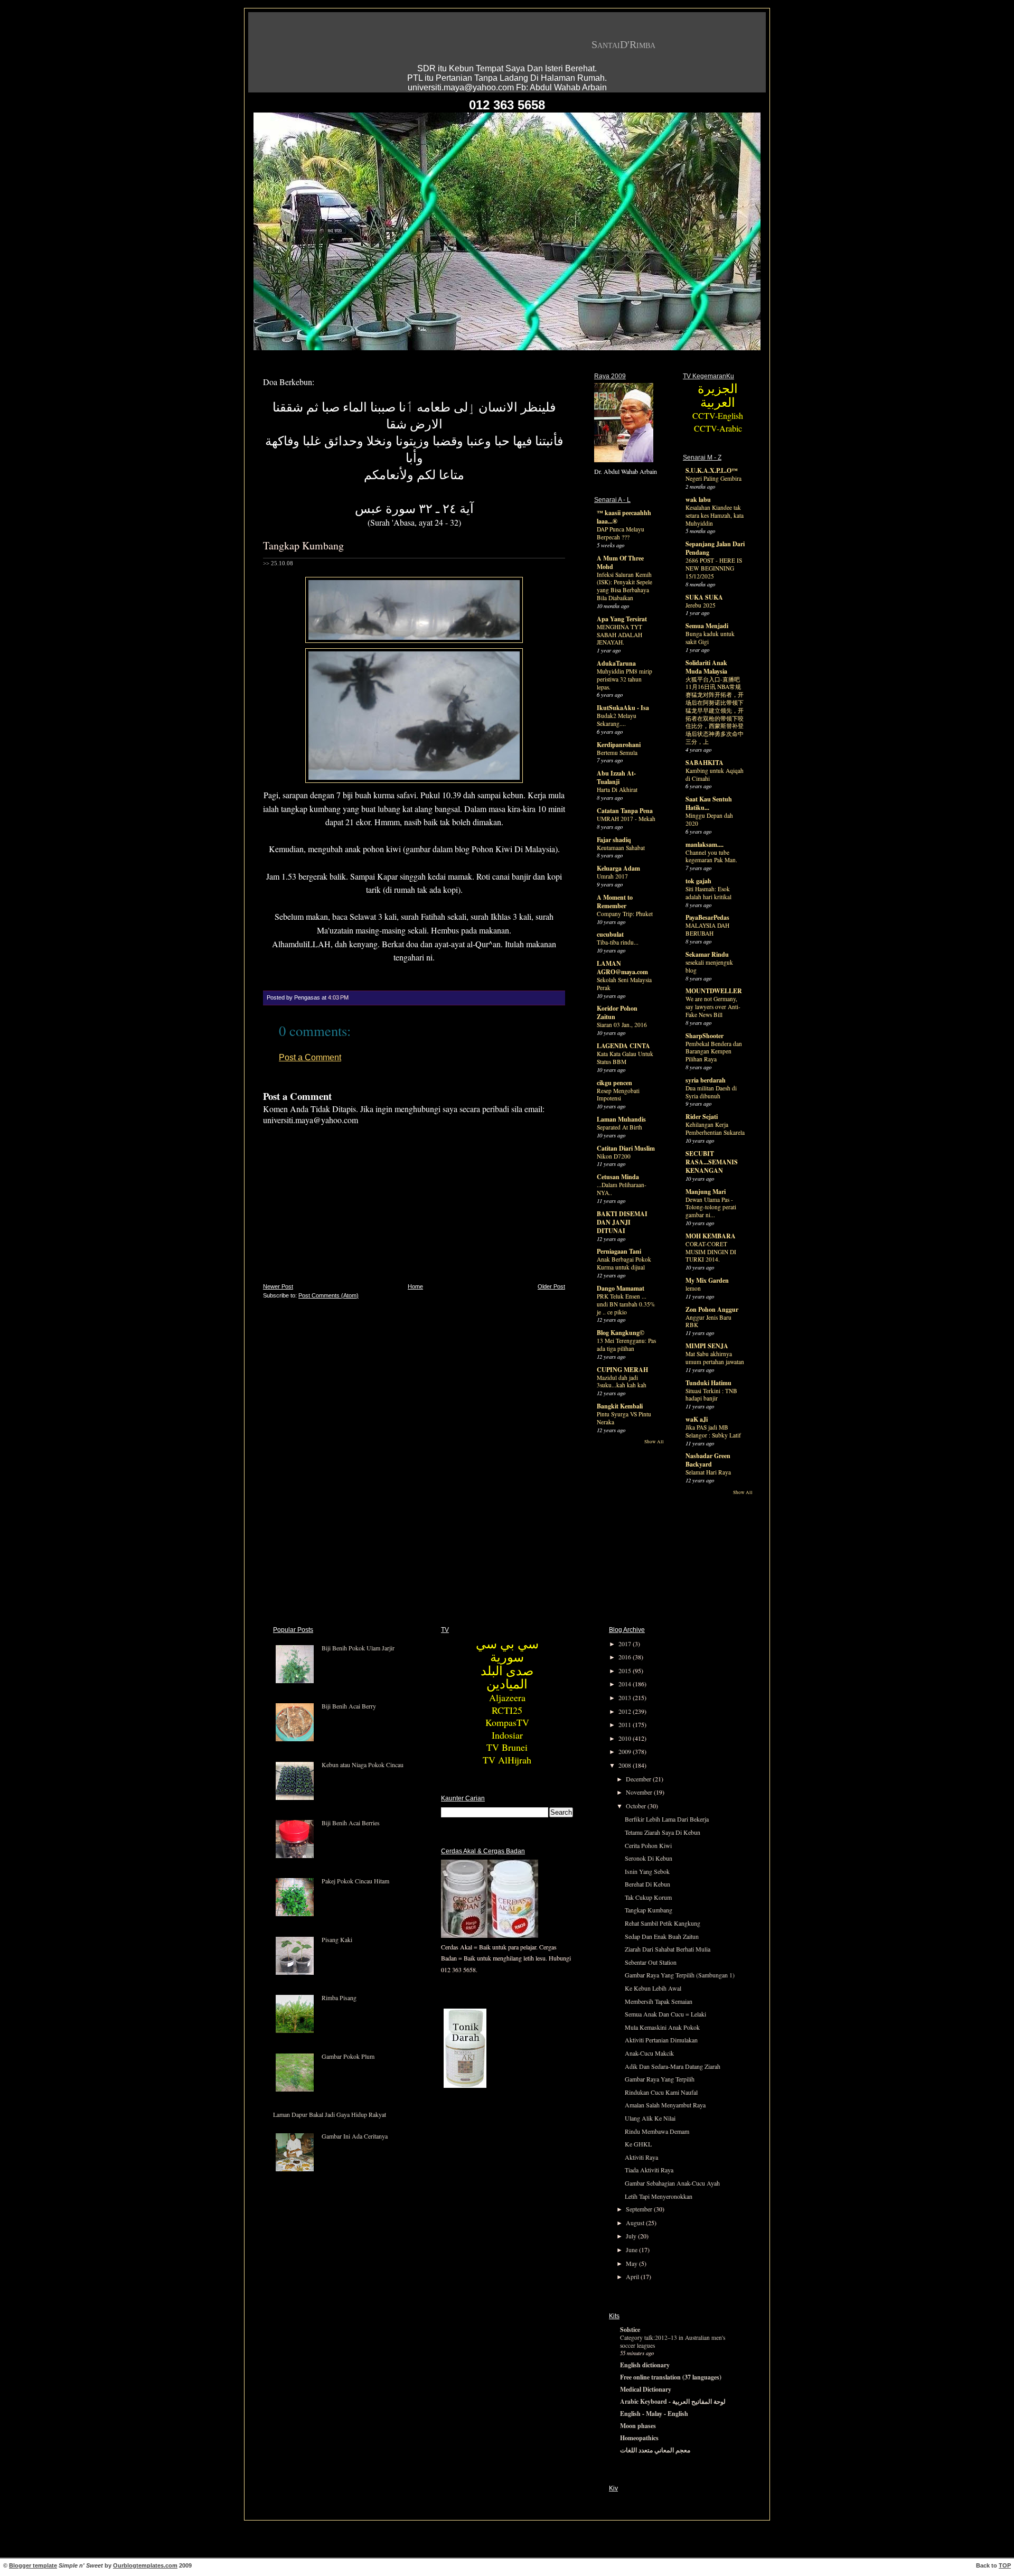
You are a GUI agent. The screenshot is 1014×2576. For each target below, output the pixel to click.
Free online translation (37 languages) (671, 2377)
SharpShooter (705, 1036)
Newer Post (278, 1286)
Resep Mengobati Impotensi (618, 1095)
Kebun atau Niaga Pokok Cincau (363, 1765)
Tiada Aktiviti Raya (649, 2170)
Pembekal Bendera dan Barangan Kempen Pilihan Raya (714, 1052)
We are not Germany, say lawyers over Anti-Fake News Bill (713, 1007)
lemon (693, 1288)
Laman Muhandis (621, 1119)
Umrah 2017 (612, 876)
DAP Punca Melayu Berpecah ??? (621, 533)
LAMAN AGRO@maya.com (622, 968)
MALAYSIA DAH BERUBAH (707, 929)
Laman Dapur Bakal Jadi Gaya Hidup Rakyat (330, 2114)
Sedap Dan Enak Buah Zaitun (662, 1936)
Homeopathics (639, 2438)
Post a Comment (310, 1057)
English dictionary (645, 2365)
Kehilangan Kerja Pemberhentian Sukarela (715, 1128)
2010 (626, 1738)
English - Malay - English (654, 2414)
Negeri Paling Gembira (713, 478)
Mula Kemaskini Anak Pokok (662, 2027)
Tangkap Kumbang (303, 545)
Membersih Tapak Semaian (659, 2001)
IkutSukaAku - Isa (623, 708)
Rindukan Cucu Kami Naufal (661, 2092)
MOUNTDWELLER (714, 991)
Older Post (551, 1286)
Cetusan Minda (618, 1177)
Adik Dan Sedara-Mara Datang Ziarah (673, 2066)
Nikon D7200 (614, 1156)
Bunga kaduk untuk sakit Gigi (710, 638)
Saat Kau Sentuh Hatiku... (709, 803)
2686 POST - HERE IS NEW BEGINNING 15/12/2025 (714, 568)
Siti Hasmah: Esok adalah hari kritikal (708, 893)
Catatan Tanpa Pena (625, 811)
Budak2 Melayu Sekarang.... (617, 720)
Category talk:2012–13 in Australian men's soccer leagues (673, 2341)
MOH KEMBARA (711, 1236)
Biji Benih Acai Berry (349, 1706)
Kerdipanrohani (619, 745)
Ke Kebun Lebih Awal (653, 1988)
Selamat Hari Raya (708, 1472)
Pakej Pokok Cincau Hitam (355, 1881)
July (632, 2236)
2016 (626, 1657)
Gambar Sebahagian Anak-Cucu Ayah (672, 2183)
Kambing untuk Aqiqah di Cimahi (715, 774)
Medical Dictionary (646, 2389)
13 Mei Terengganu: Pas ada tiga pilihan (626, 1345)
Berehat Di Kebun (647, 1884)
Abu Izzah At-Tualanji (616, 777)
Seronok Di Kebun (649, 1858)
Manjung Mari (706, 1192)
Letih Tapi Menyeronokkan (659, 2196)
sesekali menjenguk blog (709, 966)
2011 (626, 1724)
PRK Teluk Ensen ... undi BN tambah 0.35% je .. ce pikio (626, 1304)
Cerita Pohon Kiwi (648, 1845)
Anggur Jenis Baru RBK (708, 1321)
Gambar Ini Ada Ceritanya (355, 2136)
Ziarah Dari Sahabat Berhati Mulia (668, 1949)
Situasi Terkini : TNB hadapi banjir (711, 1395)
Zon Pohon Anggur (712, 1309)
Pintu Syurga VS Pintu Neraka (624, 1418)
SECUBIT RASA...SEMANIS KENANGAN (712, 1162)
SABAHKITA (705, 763)
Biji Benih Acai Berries (351, 1823)
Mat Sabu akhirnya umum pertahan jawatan (715, 1358)
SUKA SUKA (704, 597)
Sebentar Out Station (651, 1962)
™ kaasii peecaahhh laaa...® (624, 517)
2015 (626, 1670)
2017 (626, 1644)
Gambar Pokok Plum (348, 2056)
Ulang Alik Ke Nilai (650, 2118)
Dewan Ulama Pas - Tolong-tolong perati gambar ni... (711, 1207)
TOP (1005, 2565)
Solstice (630, 2330)
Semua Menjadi (707, 626)
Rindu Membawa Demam (657, 2131)
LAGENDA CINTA (623, 1046)
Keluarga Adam (618, 868)
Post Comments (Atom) (328, 1295)
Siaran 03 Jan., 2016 (622, 1025)
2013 (626, 1697)
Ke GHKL (638, 2144)
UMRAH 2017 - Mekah (626, 819)
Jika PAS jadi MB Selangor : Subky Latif (713, 1431)
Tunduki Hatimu (708, 1383)
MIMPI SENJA (707, 1346)
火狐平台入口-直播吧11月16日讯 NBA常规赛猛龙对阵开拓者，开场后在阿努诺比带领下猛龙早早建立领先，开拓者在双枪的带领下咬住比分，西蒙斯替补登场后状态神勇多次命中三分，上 (715, 711)
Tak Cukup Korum (648, 1897)
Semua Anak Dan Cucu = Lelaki (665, 2014)
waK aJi (697, 1419)
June (632, 2250)
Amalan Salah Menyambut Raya (665, 2105)
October (637, 1806)
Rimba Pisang (339, 1998)
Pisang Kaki (337, 1939)
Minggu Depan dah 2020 (709, 819)
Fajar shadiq (614, 840)
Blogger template (33, 2565)
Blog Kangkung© (621, 1333)
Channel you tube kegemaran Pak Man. (711, 856)
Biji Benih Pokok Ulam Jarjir (358, 1648)
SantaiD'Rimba (623, 44)
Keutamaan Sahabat (621, 848)
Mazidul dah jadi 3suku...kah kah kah (622, 1382)
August (636, 2223)
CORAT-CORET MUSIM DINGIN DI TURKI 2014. (711, 1252)
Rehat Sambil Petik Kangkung (663, 1923)
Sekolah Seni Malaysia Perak (624, 984)
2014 (626, 1684)
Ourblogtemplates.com (145, 2565)
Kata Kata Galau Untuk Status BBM (625, 1058)
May (632, 2263)
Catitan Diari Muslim (626, 1148)
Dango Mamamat (621, 1288)
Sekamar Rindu (707, 954)
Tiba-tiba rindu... (618, 942)
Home (415, 1286)
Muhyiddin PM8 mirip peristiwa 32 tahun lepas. (625, 679)
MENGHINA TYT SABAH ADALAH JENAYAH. (619, 635)
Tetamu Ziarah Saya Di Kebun (663, 1832)
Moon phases (638, 2426)
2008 (626, 1765)
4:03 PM (338, 997)
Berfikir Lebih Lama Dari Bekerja (667, 1819)
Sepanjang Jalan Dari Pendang (715, 548)
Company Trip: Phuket (625, 914)
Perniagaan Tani (619, 1251)
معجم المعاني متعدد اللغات (655, 2450)
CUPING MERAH (622, 1370)
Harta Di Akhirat (617, 790)
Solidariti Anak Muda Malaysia (706, 667)
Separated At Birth (619, 1127)
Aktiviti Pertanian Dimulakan (661, 2040)
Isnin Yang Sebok (647, 1871)
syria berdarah (706, 1080)
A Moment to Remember (615, 902)
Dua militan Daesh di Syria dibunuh (711, 1092)
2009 (626, 1751)
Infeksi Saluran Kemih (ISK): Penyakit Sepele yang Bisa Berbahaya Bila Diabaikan (625, 586)
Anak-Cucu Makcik (649, 2053)
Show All (654, 1442)
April (633, 2276)
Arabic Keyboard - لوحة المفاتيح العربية (673, 2401)
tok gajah (698, 881)
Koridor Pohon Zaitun (617, 1012)
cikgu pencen (614, 1083)
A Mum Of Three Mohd (620, 562)
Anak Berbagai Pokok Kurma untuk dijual (624, 1263)
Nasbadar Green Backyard (708, 1460)
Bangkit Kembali (620, 1406)
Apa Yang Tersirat (622, 619)
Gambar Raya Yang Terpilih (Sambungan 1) (680, 1975)
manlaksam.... (705, 844)
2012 (626, 1711)
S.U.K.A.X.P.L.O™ (712, 470)
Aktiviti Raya (641, 2157)
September (640, 2209)
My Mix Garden (707, 1280)
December (639, 1779)
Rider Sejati (702, 1117)
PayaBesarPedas (707, 917)
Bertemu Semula (617, 753)
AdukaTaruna (616, 663)
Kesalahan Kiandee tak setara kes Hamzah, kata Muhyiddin (715, 515)
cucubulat (610, 934)
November (640, 1792)
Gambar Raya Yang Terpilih (660, 2079)
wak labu (698, 500)
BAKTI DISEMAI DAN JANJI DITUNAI (622, 1222)
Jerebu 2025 (701, 605)
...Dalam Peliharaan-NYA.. (622, 1189)
